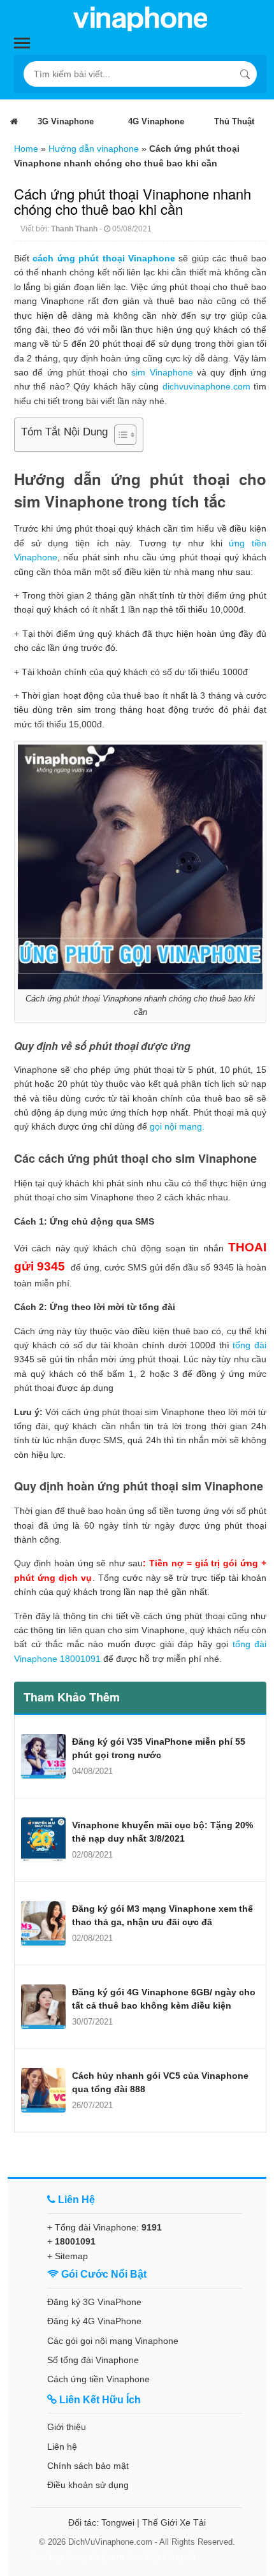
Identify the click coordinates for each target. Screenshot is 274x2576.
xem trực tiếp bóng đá (151, 2556)
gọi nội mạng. (177, 1126)
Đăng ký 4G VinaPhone (94, 2321)
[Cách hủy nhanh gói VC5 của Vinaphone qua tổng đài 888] (43, 2090)
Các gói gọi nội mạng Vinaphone (113, 2341)
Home (26, 149)
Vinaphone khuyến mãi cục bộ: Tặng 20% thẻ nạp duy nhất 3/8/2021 (162, 1832)
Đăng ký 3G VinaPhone (94, 2302)
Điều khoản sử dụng (88, 2485)
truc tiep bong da (65, 2556)
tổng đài (249, 1345)
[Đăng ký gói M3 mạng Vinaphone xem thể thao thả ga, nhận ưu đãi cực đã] (43, 1923)
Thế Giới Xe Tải (174, 2522)
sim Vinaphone (162, 372)
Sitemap (71, 2256)
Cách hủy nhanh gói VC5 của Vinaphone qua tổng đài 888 (160, 2082)
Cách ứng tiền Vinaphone (98, 2379)
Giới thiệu (67, 2427)
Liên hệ (62, 2447)
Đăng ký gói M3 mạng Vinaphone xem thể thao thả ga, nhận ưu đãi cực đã (162, 1915)
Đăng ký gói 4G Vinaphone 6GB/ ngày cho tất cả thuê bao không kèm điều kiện (164, 1999)
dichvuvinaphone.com (206, 386)
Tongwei (118, 2522)
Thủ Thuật (234, 121)
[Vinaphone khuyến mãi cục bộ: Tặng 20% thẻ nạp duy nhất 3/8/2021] (43, 1840)
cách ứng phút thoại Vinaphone (104, 258)
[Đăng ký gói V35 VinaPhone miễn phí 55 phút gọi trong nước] (43, 1756)
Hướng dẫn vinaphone (94, 149)
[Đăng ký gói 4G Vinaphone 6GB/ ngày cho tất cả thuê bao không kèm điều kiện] (43, 2007)
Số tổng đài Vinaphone (93, 2360)
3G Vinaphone (66, 121)
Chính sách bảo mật (88, 2466)
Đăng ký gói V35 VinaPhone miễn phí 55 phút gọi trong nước (159, 1748)
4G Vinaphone (156, 121)
